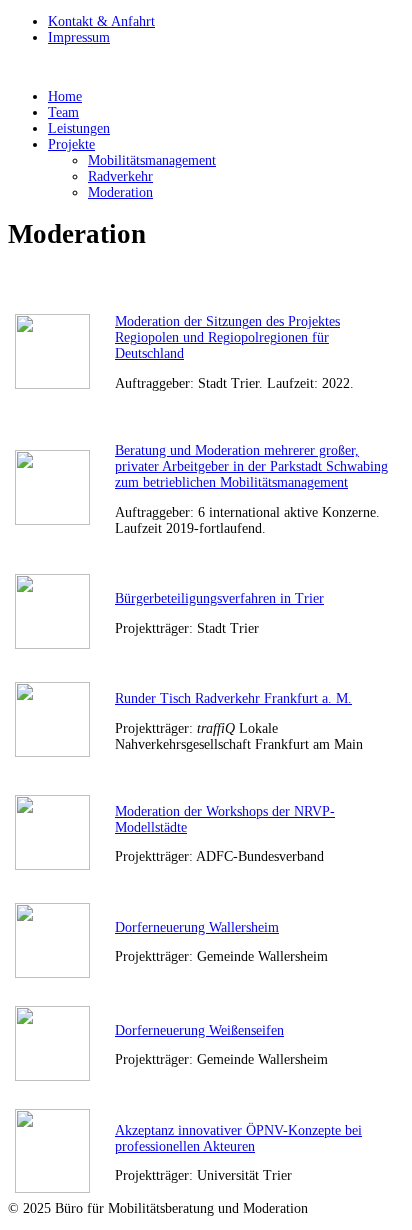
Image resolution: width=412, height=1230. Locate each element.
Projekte (71, 144)
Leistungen (79, 128)
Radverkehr (120, 176)
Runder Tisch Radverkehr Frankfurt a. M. (233, 698)
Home (65, 96)
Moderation (120, 192)
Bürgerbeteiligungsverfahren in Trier (219, 598)
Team (63, 112)
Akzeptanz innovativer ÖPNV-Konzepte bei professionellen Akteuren (238, 1138)
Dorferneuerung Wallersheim (197, 927)
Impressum (79, 37)
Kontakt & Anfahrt (101, 21)
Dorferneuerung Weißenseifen (199, 1030)
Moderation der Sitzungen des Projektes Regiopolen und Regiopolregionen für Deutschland (227, 337)
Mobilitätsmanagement (152, 160)
